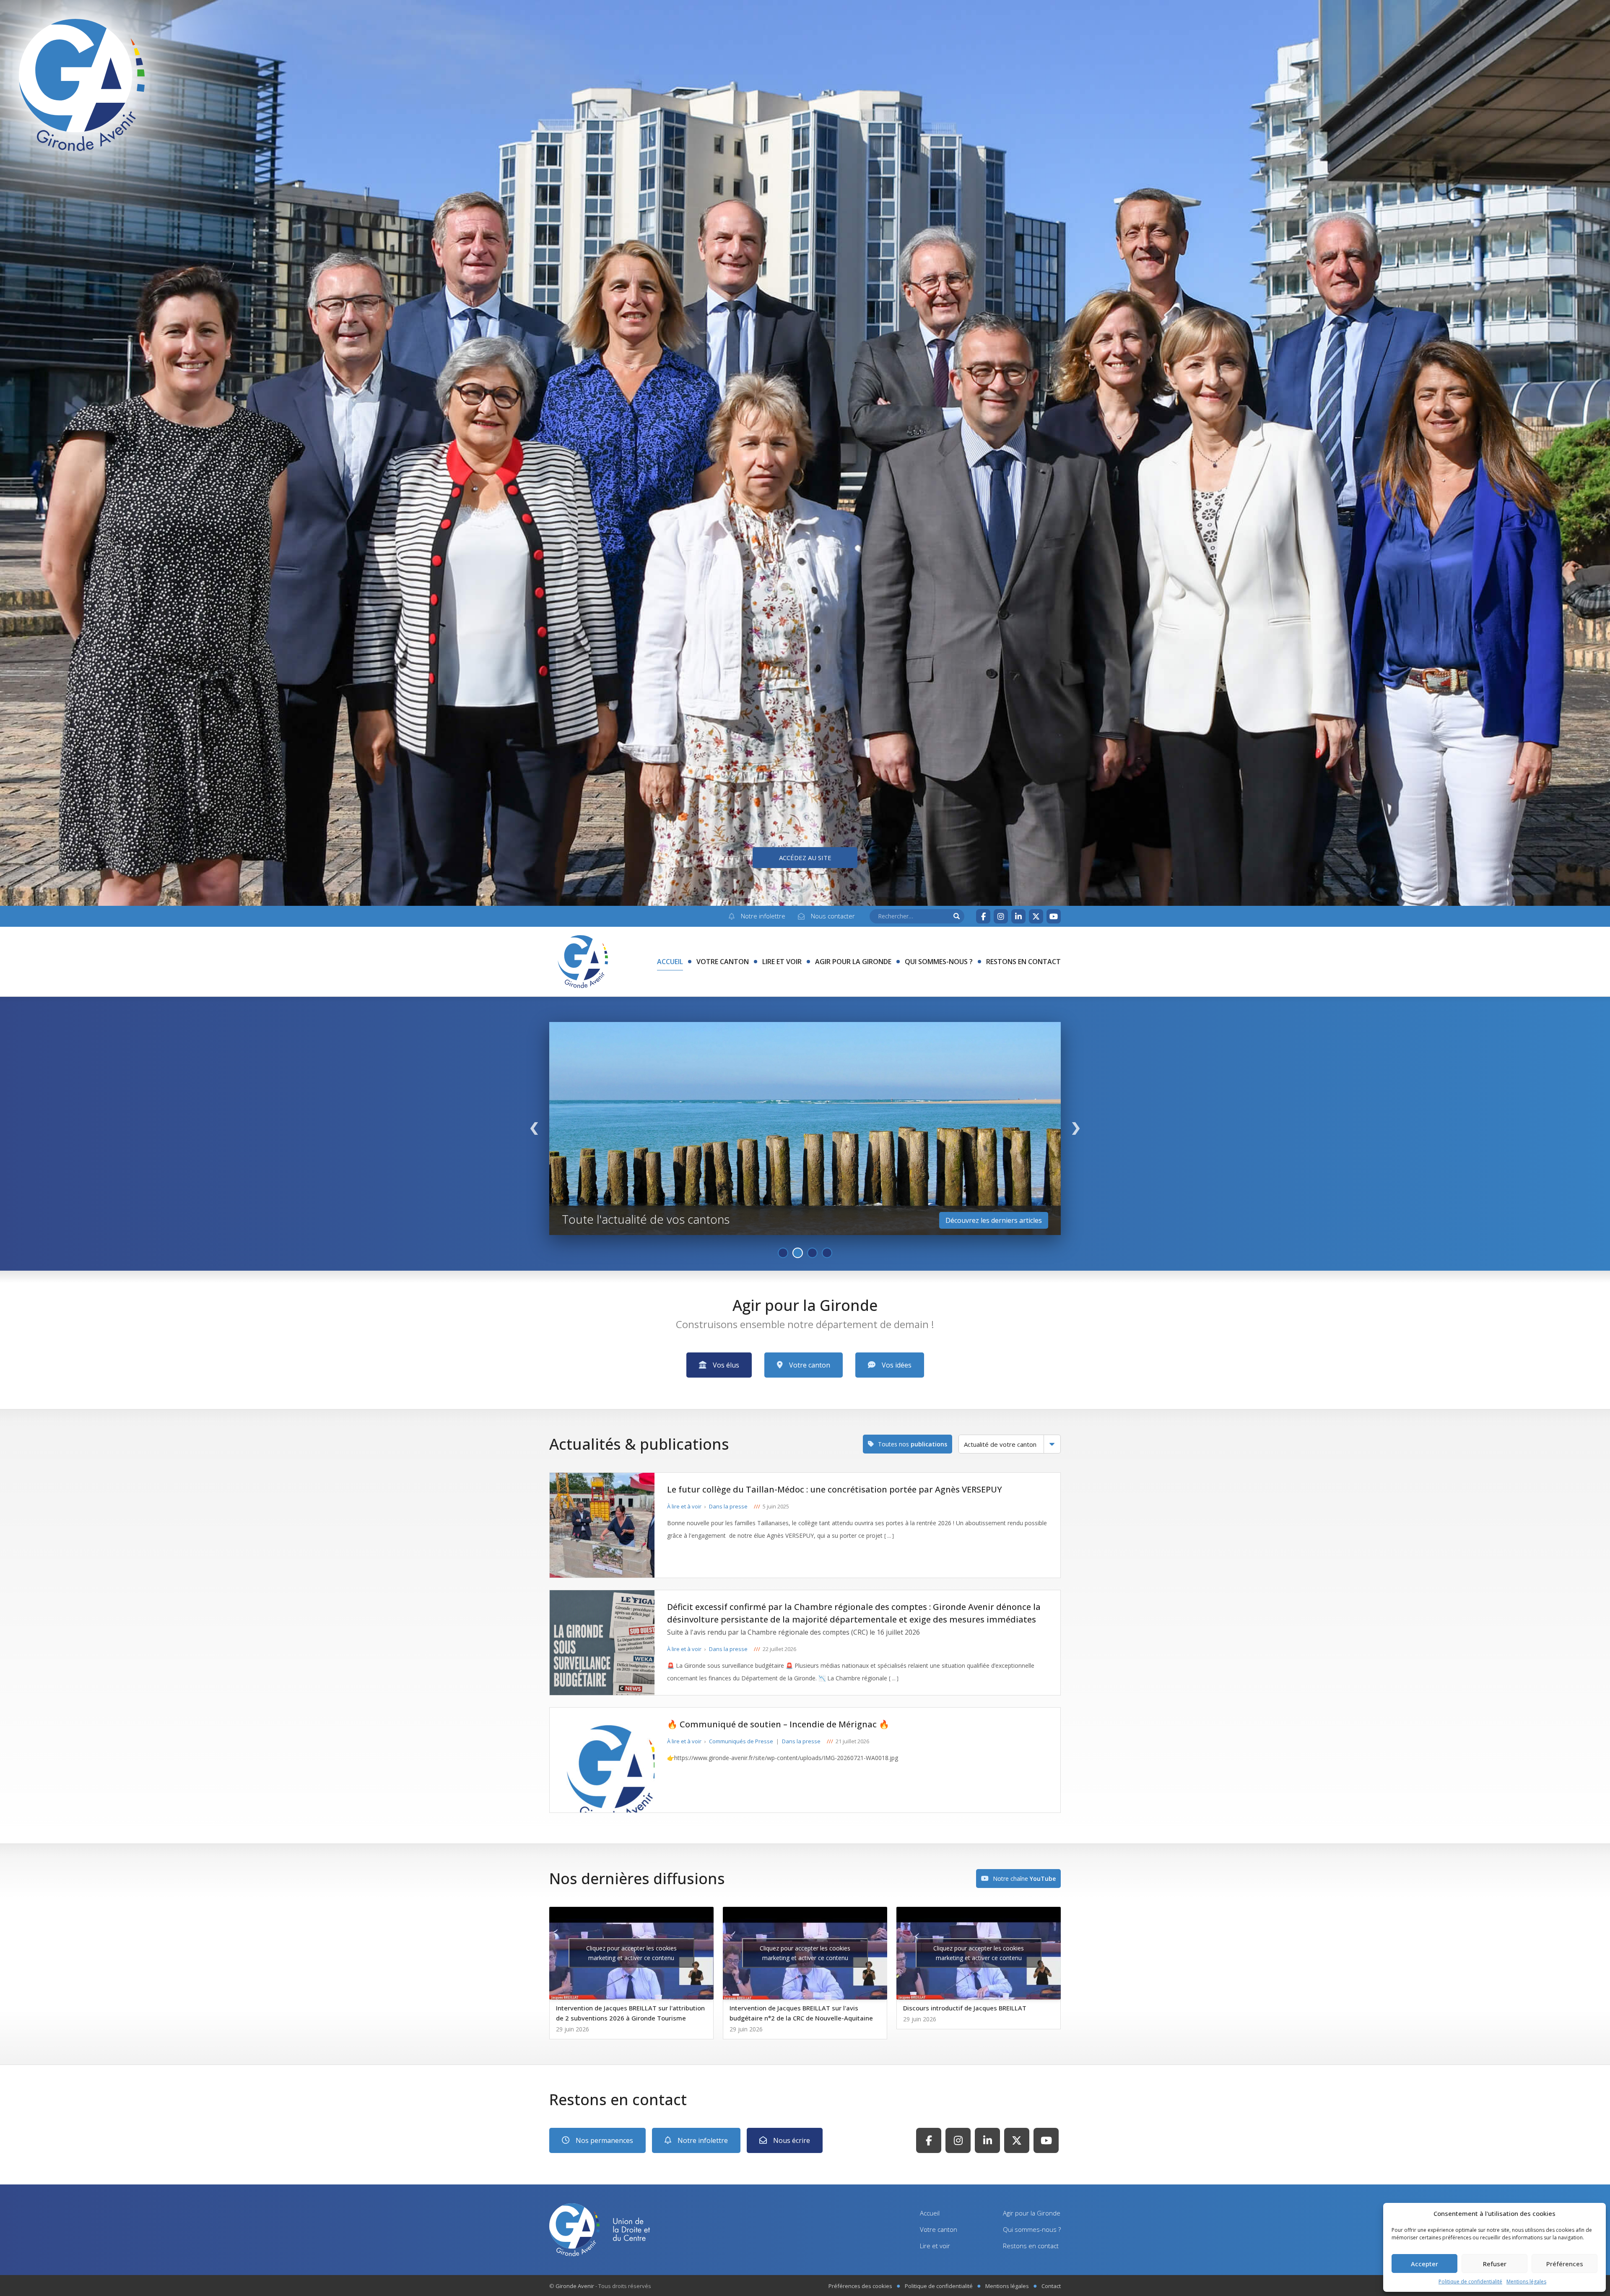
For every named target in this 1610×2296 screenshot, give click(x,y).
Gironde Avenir (575, 2286)
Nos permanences (604, 2140)
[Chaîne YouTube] (1054, 916)
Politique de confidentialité (1470, 2282)
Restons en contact (1023, 962)
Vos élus (726, 1365)
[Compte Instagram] (1001, 916)
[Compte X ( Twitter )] (1036, 916)
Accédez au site (805, 858)
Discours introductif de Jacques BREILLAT (965, 2008)
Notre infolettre (703, 2140)
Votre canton (723, 962)
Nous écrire (792, 2140)
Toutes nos (913, 1444)
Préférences (1565, 2264)
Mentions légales (1526, 2282)
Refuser (1495, 2264)
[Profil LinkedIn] (1018, 916)
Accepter (1424, 2264)
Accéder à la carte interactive (997, 1220)
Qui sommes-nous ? (939, 962)
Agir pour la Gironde (853, 962)
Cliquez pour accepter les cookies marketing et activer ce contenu (631, 1953)
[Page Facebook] (983, 916)
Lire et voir (782, 962)
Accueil (670, 962)
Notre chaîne (1024, 1879)
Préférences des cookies (860, 2286)
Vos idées (897, 1365)
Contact (1051, 2286)
